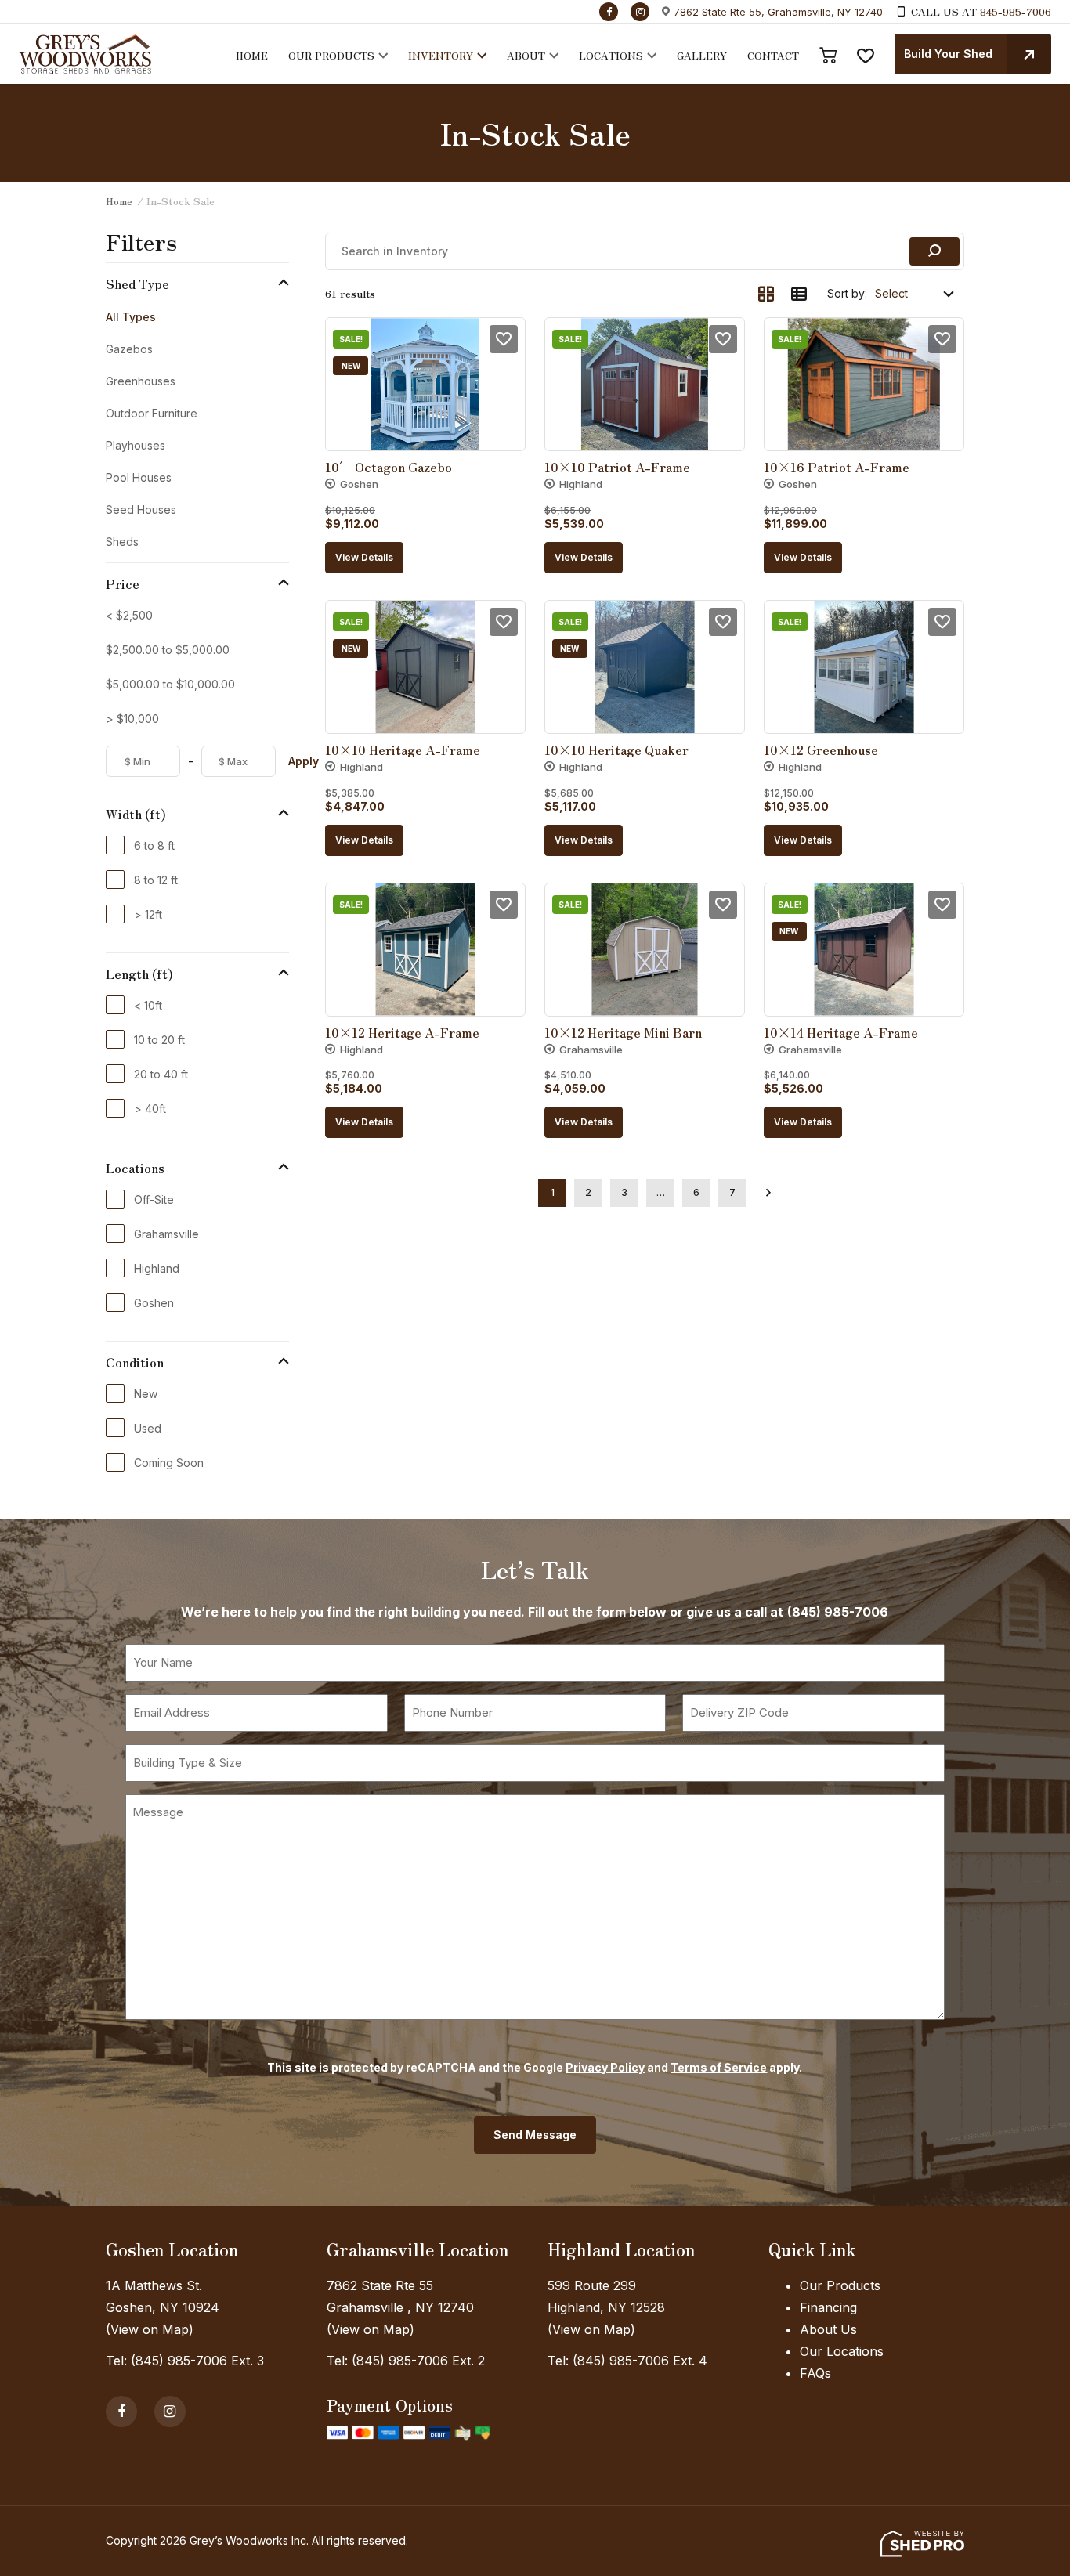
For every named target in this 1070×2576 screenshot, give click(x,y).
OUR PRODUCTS (331, 55)
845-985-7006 (1016, 11)
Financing (828, 2307)
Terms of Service (719, 2067)
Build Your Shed (948, 54)
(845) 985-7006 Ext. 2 (418, 2361)
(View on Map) (150, 2329)
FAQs (815, 2373)
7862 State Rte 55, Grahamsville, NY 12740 (778, 12)
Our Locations (842, 2351)
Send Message (535, 2135)
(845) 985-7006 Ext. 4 (640, 2361)
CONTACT (773, 55)
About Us (828, 2329)
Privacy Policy (605, 2067)
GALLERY (702, 55)
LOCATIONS (611, 55)
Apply (304, 761)
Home (119, 201)
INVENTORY (441, 55)
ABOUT (526, 55)
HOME (252, 55)
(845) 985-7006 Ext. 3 (197, 2361)
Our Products (840, 2285)
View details (364, 557)
